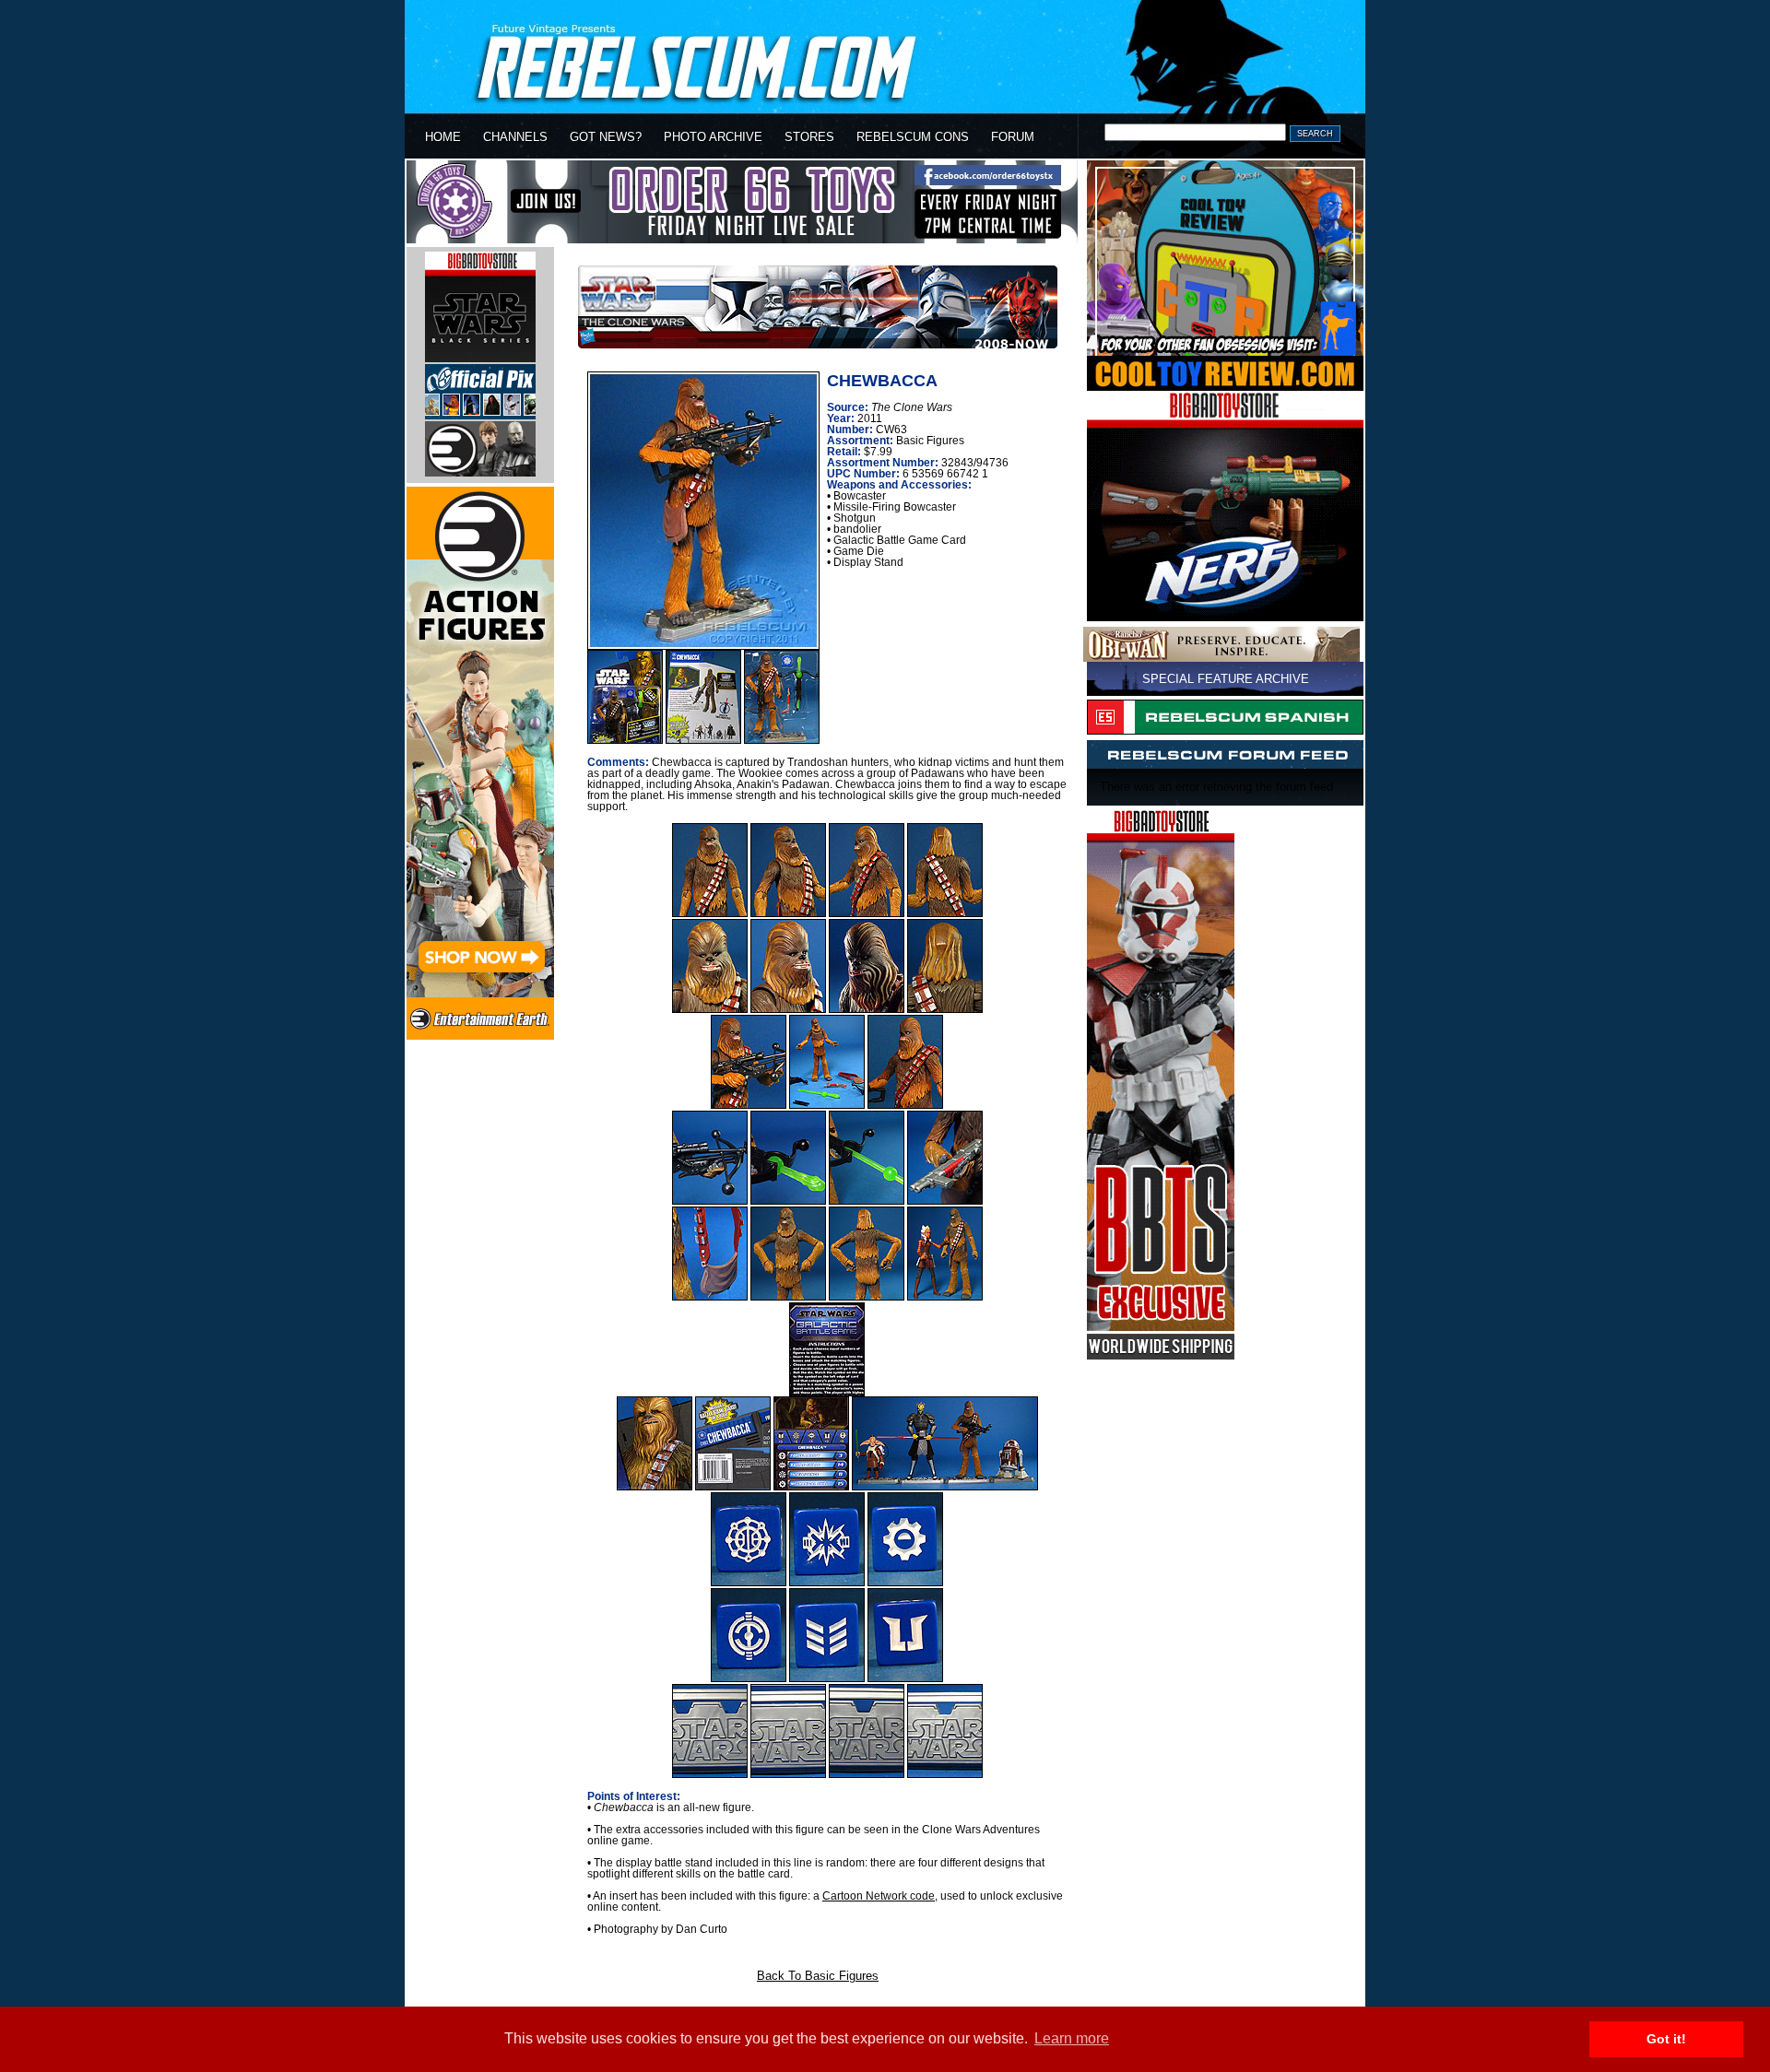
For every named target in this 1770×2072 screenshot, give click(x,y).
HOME (443, 137)
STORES (809, 137)
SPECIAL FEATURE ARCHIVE (1226, 679)
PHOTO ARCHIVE (713, 137)
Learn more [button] (1072, 2038)
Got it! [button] (1666, 2039)
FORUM (1013, 137)
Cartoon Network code (879, 1896)
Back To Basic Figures (818, 1976)
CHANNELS (515, 137)
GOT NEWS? (606, 137)
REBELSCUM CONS (913, 137)
